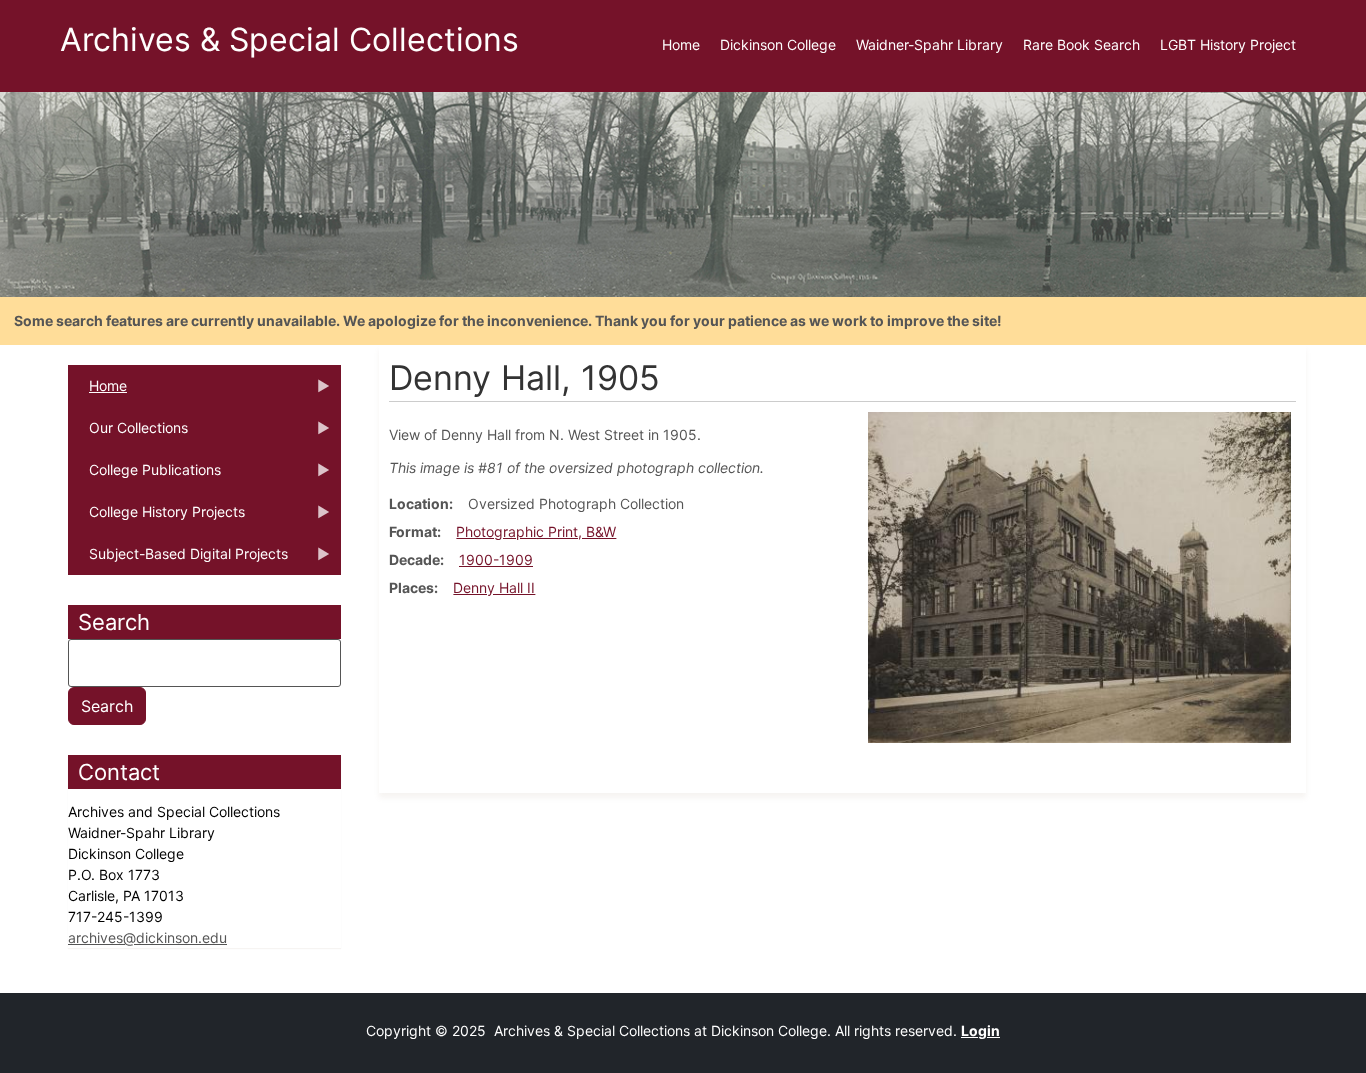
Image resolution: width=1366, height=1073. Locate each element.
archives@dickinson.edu (147, 937)
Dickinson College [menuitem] (778, 44)
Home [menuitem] (681, 44)
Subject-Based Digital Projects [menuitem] (178, 560)
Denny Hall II (494, 587)
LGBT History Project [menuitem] (1228, 44)
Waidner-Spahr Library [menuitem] (929, 44)
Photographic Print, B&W (536, 531)
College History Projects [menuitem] (156, 518)
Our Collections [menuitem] (128, 434)
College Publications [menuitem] (144, 476)
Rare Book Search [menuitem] (1081, 44)
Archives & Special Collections (289, 39)
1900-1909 (496, 559)
